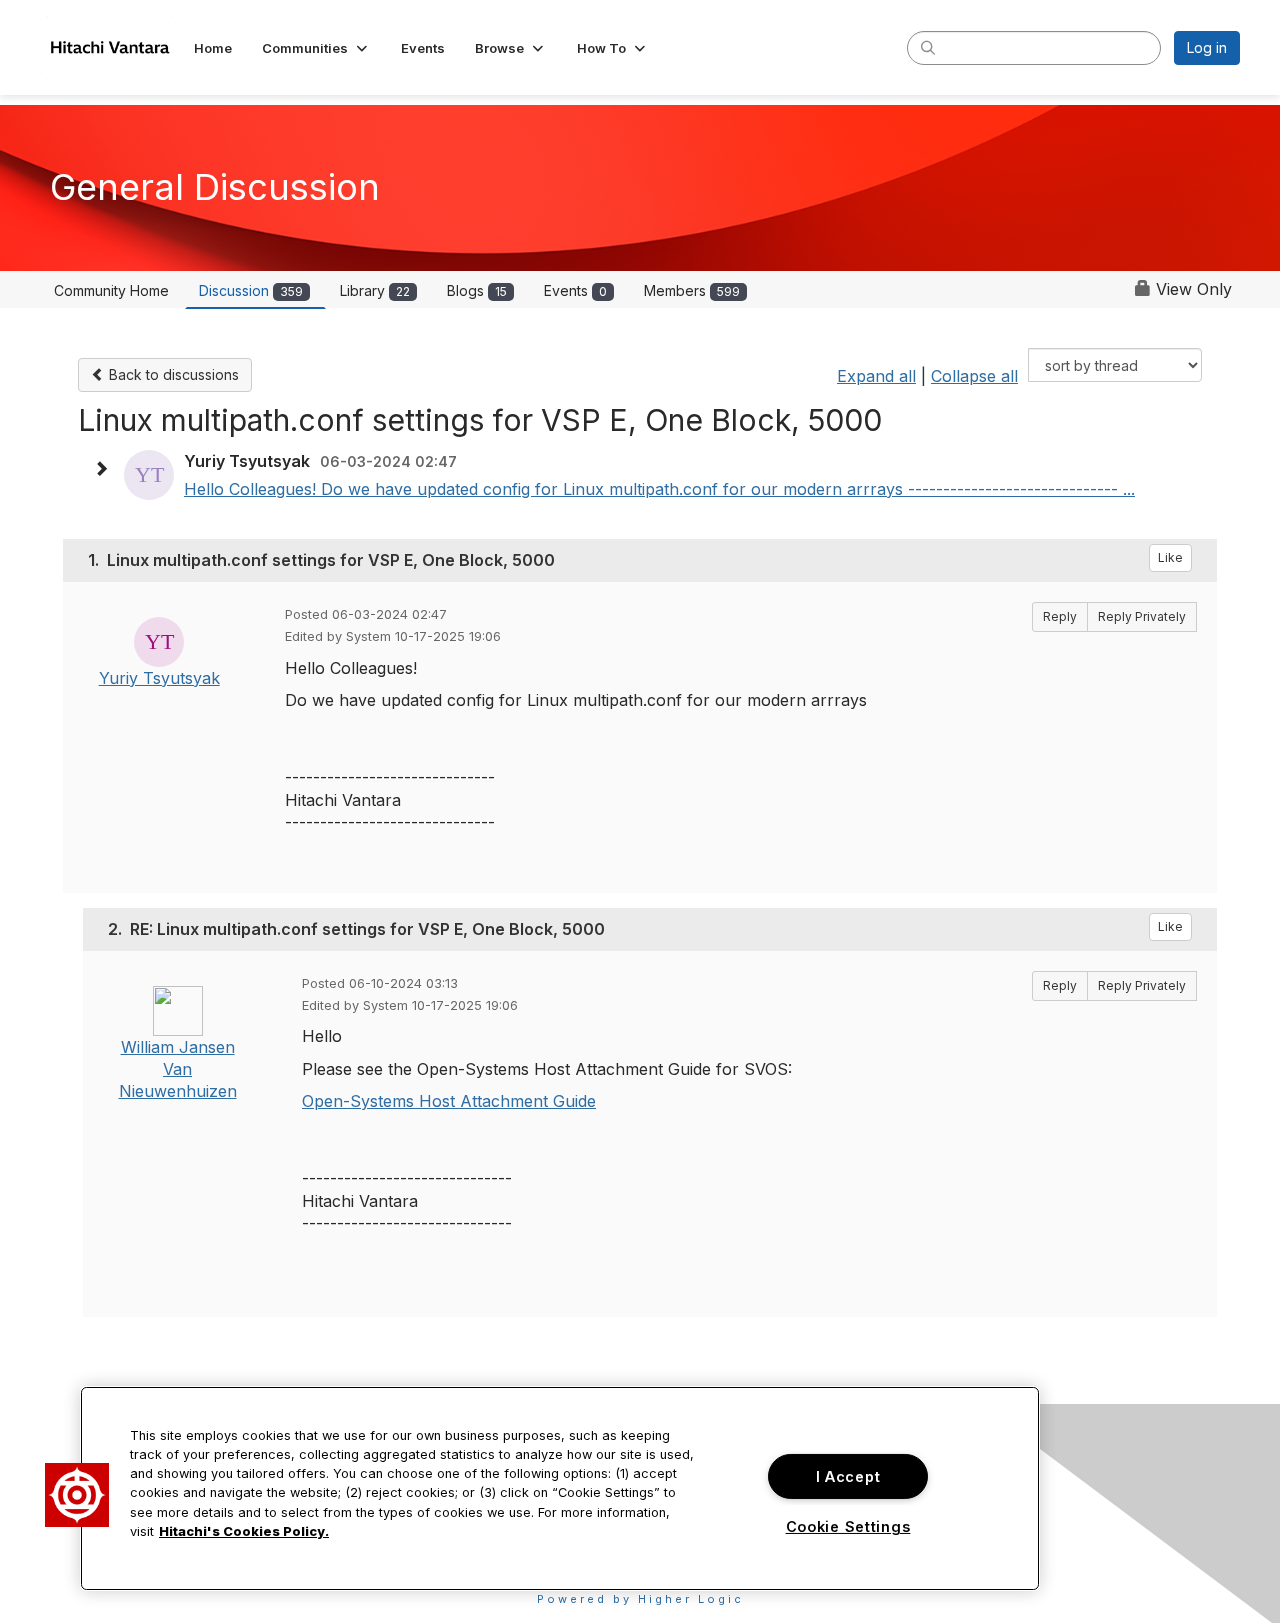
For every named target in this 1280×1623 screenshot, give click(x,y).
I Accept (848, 1476)
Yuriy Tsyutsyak (159, 678)
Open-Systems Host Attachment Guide (449, 1101)
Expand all (876, 376)
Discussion (251, 290)
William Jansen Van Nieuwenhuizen (178, 1069)
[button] (316, 48)
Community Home (111, 290)
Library (375, 290)
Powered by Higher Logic (640, 1599)
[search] (928, 47)
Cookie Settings (848, 1526)
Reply (1060, 616)
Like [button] (1170, 557)
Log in (1207, 47)
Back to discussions (172, 374)
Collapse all (974, 376)
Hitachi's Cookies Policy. (244, 1531)
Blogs (477, 290)
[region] (560, 1488)
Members (692, 290)
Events (575, 290)
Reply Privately (1142, 616)
